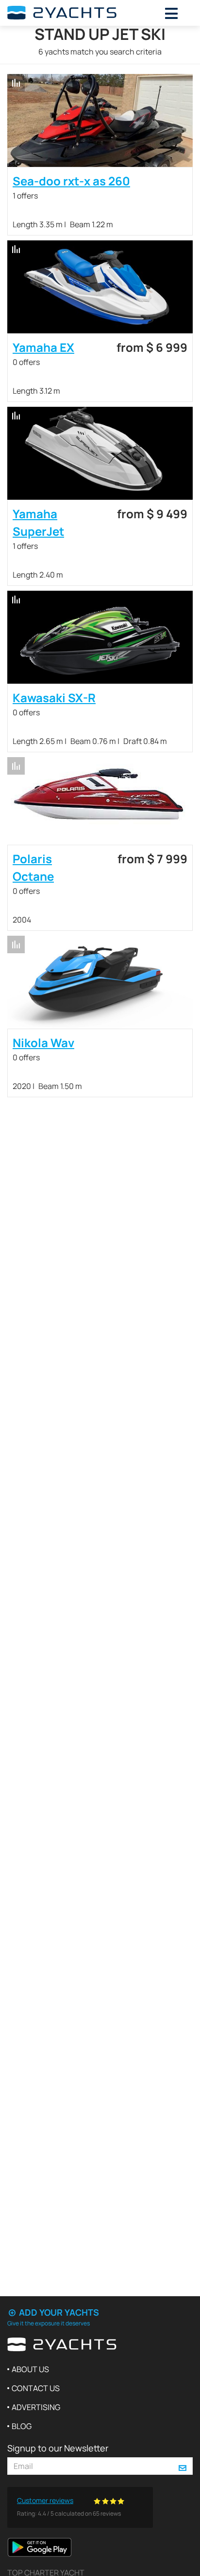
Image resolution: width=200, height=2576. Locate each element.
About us (30, 2369)
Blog (22, 2426)
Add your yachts (58, 2312)
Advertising (36, 2407)
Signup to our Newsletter (58, 2448)
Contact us (36, 2388)
